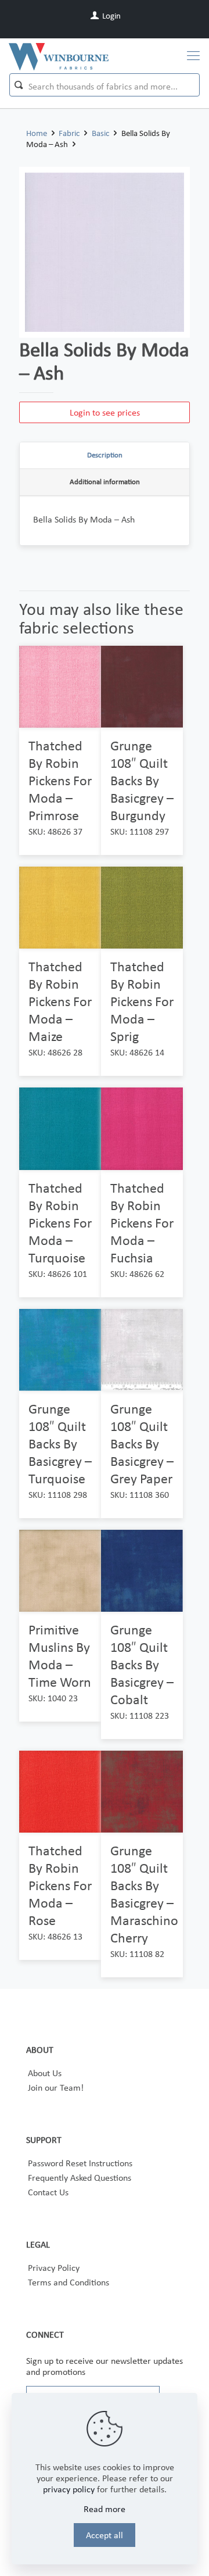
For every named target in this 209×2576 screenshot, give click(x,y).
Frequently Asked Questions (80, 2178)
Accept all (105, 2535)
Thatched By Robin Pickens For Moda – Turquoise (60, 1223)
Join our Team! (56, 2087)
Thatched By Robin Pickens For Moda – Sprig (142, 1001)
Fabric (69, 133)
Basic (100, 133)
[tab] (105, 456)
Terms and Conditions (69, 2282)
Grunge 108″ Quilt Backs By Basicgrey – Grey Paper (142, 1443)
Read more (105, 2509)
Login (111, 16)
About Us (45, 2073)
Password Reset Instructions (80, 2163)
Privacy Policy (54, 2268)
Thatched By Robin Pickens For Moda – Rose (60, 1885)
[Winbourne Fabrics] (59, 56)
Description (105, 455)
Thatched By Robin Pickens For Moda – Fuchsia (142, 1223)
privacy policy (69, 2489)
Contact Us (48, 2192)
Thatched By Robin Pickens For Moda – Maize (60, 1001)
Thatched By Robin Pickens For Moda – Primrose (60, 780)
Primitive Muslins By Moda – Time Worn (60, 1656)
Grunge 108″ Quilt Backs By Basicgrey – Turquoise (60, 1443)
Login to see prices (105, 412)
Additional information (105, 482)
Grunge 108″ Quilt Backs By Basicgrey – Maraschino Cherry (144, 1894)
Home (37, 133)
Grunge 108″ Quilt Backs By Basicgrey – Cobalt (142, 1664)
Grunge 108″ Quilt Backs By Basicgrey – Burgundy (142, 780)
